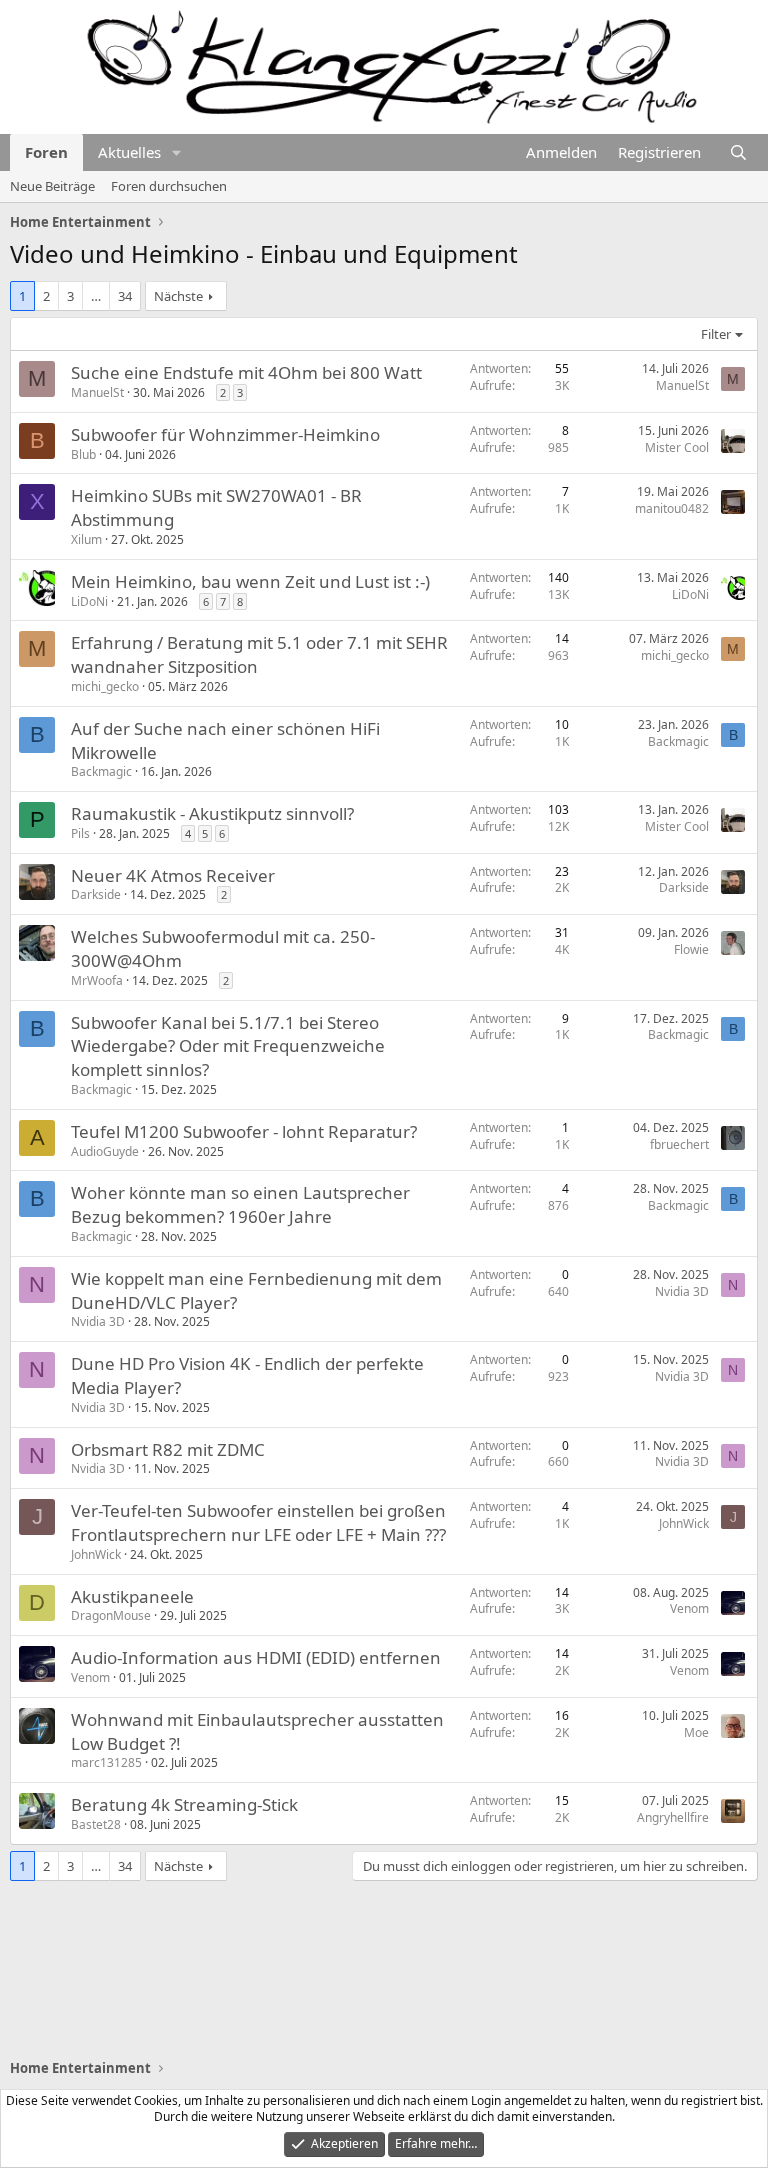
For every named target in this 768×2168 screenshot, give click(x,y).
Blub (83, 454)
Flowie (691, 949)
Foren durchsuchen (169, 186)
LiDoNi (89, 601)
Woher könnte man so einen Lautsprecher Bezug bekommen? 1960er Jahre (240, 1204)
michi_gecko (105, 686)
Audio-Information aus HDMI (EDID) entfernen (256, 1657)
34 (125, 296)
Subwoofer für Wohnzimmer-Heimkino (225, 434)
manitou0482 (672, 508)
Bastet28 (96, 1824)
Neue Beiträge (52, 186)
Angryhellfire (673, 1817)
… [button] (96, 296)
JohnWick (96, 1554)
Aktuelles (129, 152)
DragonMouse (111, 1615)
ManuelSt (97, 392)
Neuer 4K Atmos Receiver (173, 875)
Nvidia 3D (98, 1321)
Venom (689, 1608)
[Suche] (738, 152)
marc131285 (106, 1762)
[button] (177, 152)
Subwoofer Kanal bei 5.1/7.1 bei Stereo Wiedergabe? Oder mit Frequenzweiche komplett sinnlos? (228, 1046)
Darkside (96, 894)
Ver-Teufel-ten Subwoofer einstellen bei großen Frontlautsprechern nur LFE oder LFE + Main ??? (258, 1522)
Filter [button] (716, 334)
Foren (46, 152)
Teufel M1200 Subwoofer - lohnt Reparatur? (244, 1131)
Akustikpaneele (132, 1596)
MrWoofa (97, 980)
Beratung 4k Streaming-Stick (184, 1804)
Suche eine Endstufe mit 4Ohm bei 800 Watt (246, 372)
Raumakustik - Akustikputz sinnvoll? (212, 813)
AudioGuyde (105, 1151)
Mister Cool (677, 447)
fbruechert (679, 1144)
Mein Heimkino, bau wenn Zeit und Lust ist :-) (250, 581)
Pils (80, 833)
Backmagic (101, 771)
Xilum (86, 539)
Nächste (178, 296)
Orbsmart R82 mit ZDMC (168, 1449)
